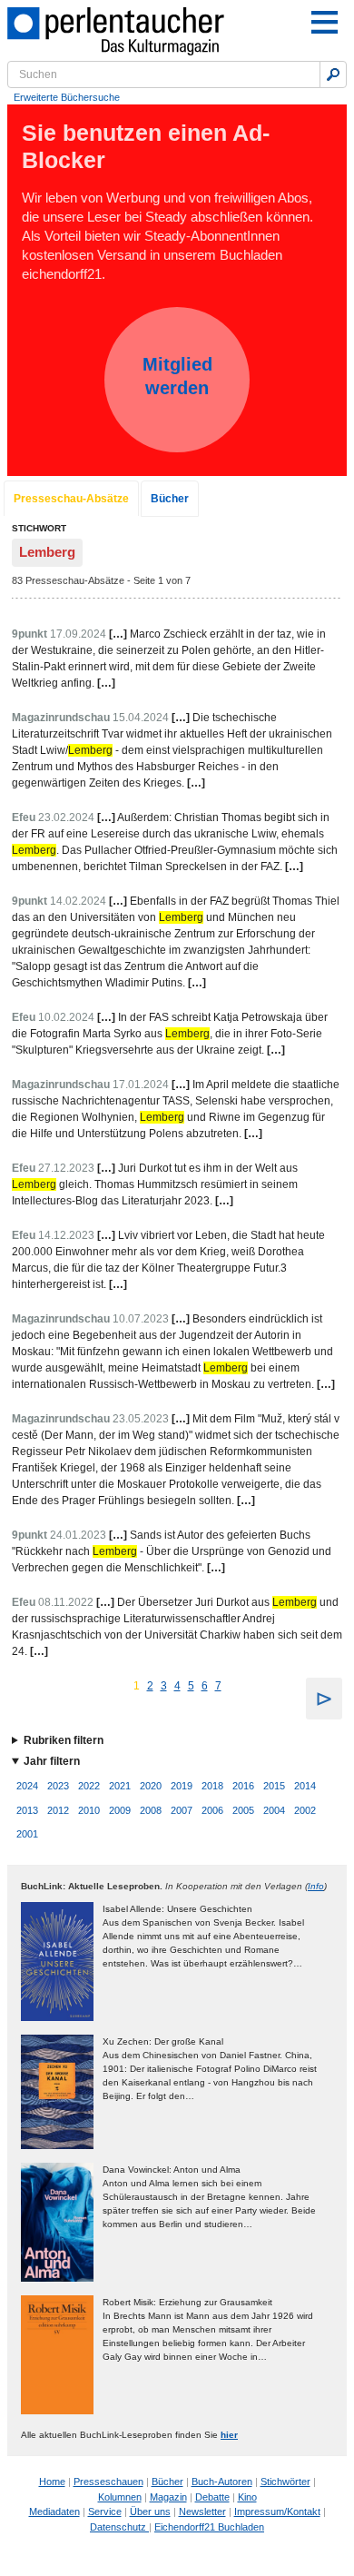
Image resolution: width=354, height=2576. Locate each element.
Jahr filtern (52, 1761)
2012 (58, 1810)
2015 (274, 1786)
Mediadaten (54, 2512)
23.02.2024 (66, 817)
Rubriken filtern (64, 1740)
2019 (182, 1786)
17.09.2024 (78, 634)
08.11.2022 (66, 1602)
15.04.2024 (141, 718)
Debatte (212, 2497)
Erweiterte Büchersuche (67, 97)
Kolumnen (120, 2497)
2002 (305, 1810)
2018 (212, 1786)
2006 (212, 1810)
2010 (89, 1810)
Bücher (170, 499)
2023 (58, 1786)
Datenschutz (119, 2527)
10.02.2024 (66, 1017)
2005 (243, 1810)
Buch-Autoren (222, 2482)
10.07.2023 (141, 1319)
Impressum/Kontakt (277, 2512)
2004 (274, 1810)
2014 (305, 1786)
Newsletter (202, 2512)
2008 (151, 1810)
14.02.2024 (78, 901)
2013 (27, 1810)
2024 (27, 1786)
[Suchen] (333, 74)
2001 (27, 1834)
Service (105, 2512)
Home (52, 2482)
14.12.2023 (66, 1235)
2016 (243, 1786)
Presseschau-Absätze (71, 499)
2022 (89, 1786)
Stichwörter (285, 2482)
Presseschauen (108, 2482)
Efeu (24, 817)
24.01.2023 (78, 1535)
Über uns (150, 2512)
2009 (120, 1810)
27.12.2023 (66, 1168)
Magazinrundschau (61, 718)
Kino (247, 2497)
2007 (182, 1810)
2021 (120, 1786)
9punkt (29, 634)
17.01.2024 (141, 1085)
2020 (151, 1786)
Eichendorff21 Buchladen (209, 2527)
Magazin (168, 2497)
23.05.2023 (141, 1419)
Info (316, 1886)
